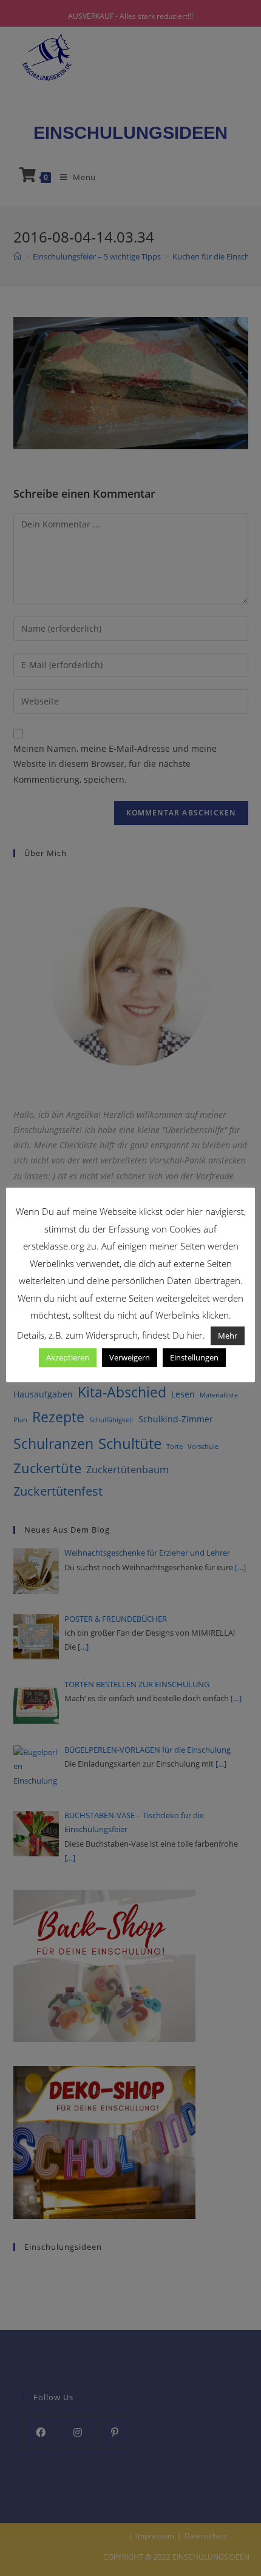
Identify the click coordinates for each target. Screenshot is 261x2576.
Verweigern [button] (130, 1357)
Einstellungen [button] (194, 1357)
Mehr (228, 1336)
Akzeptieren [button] (68, 1357)
